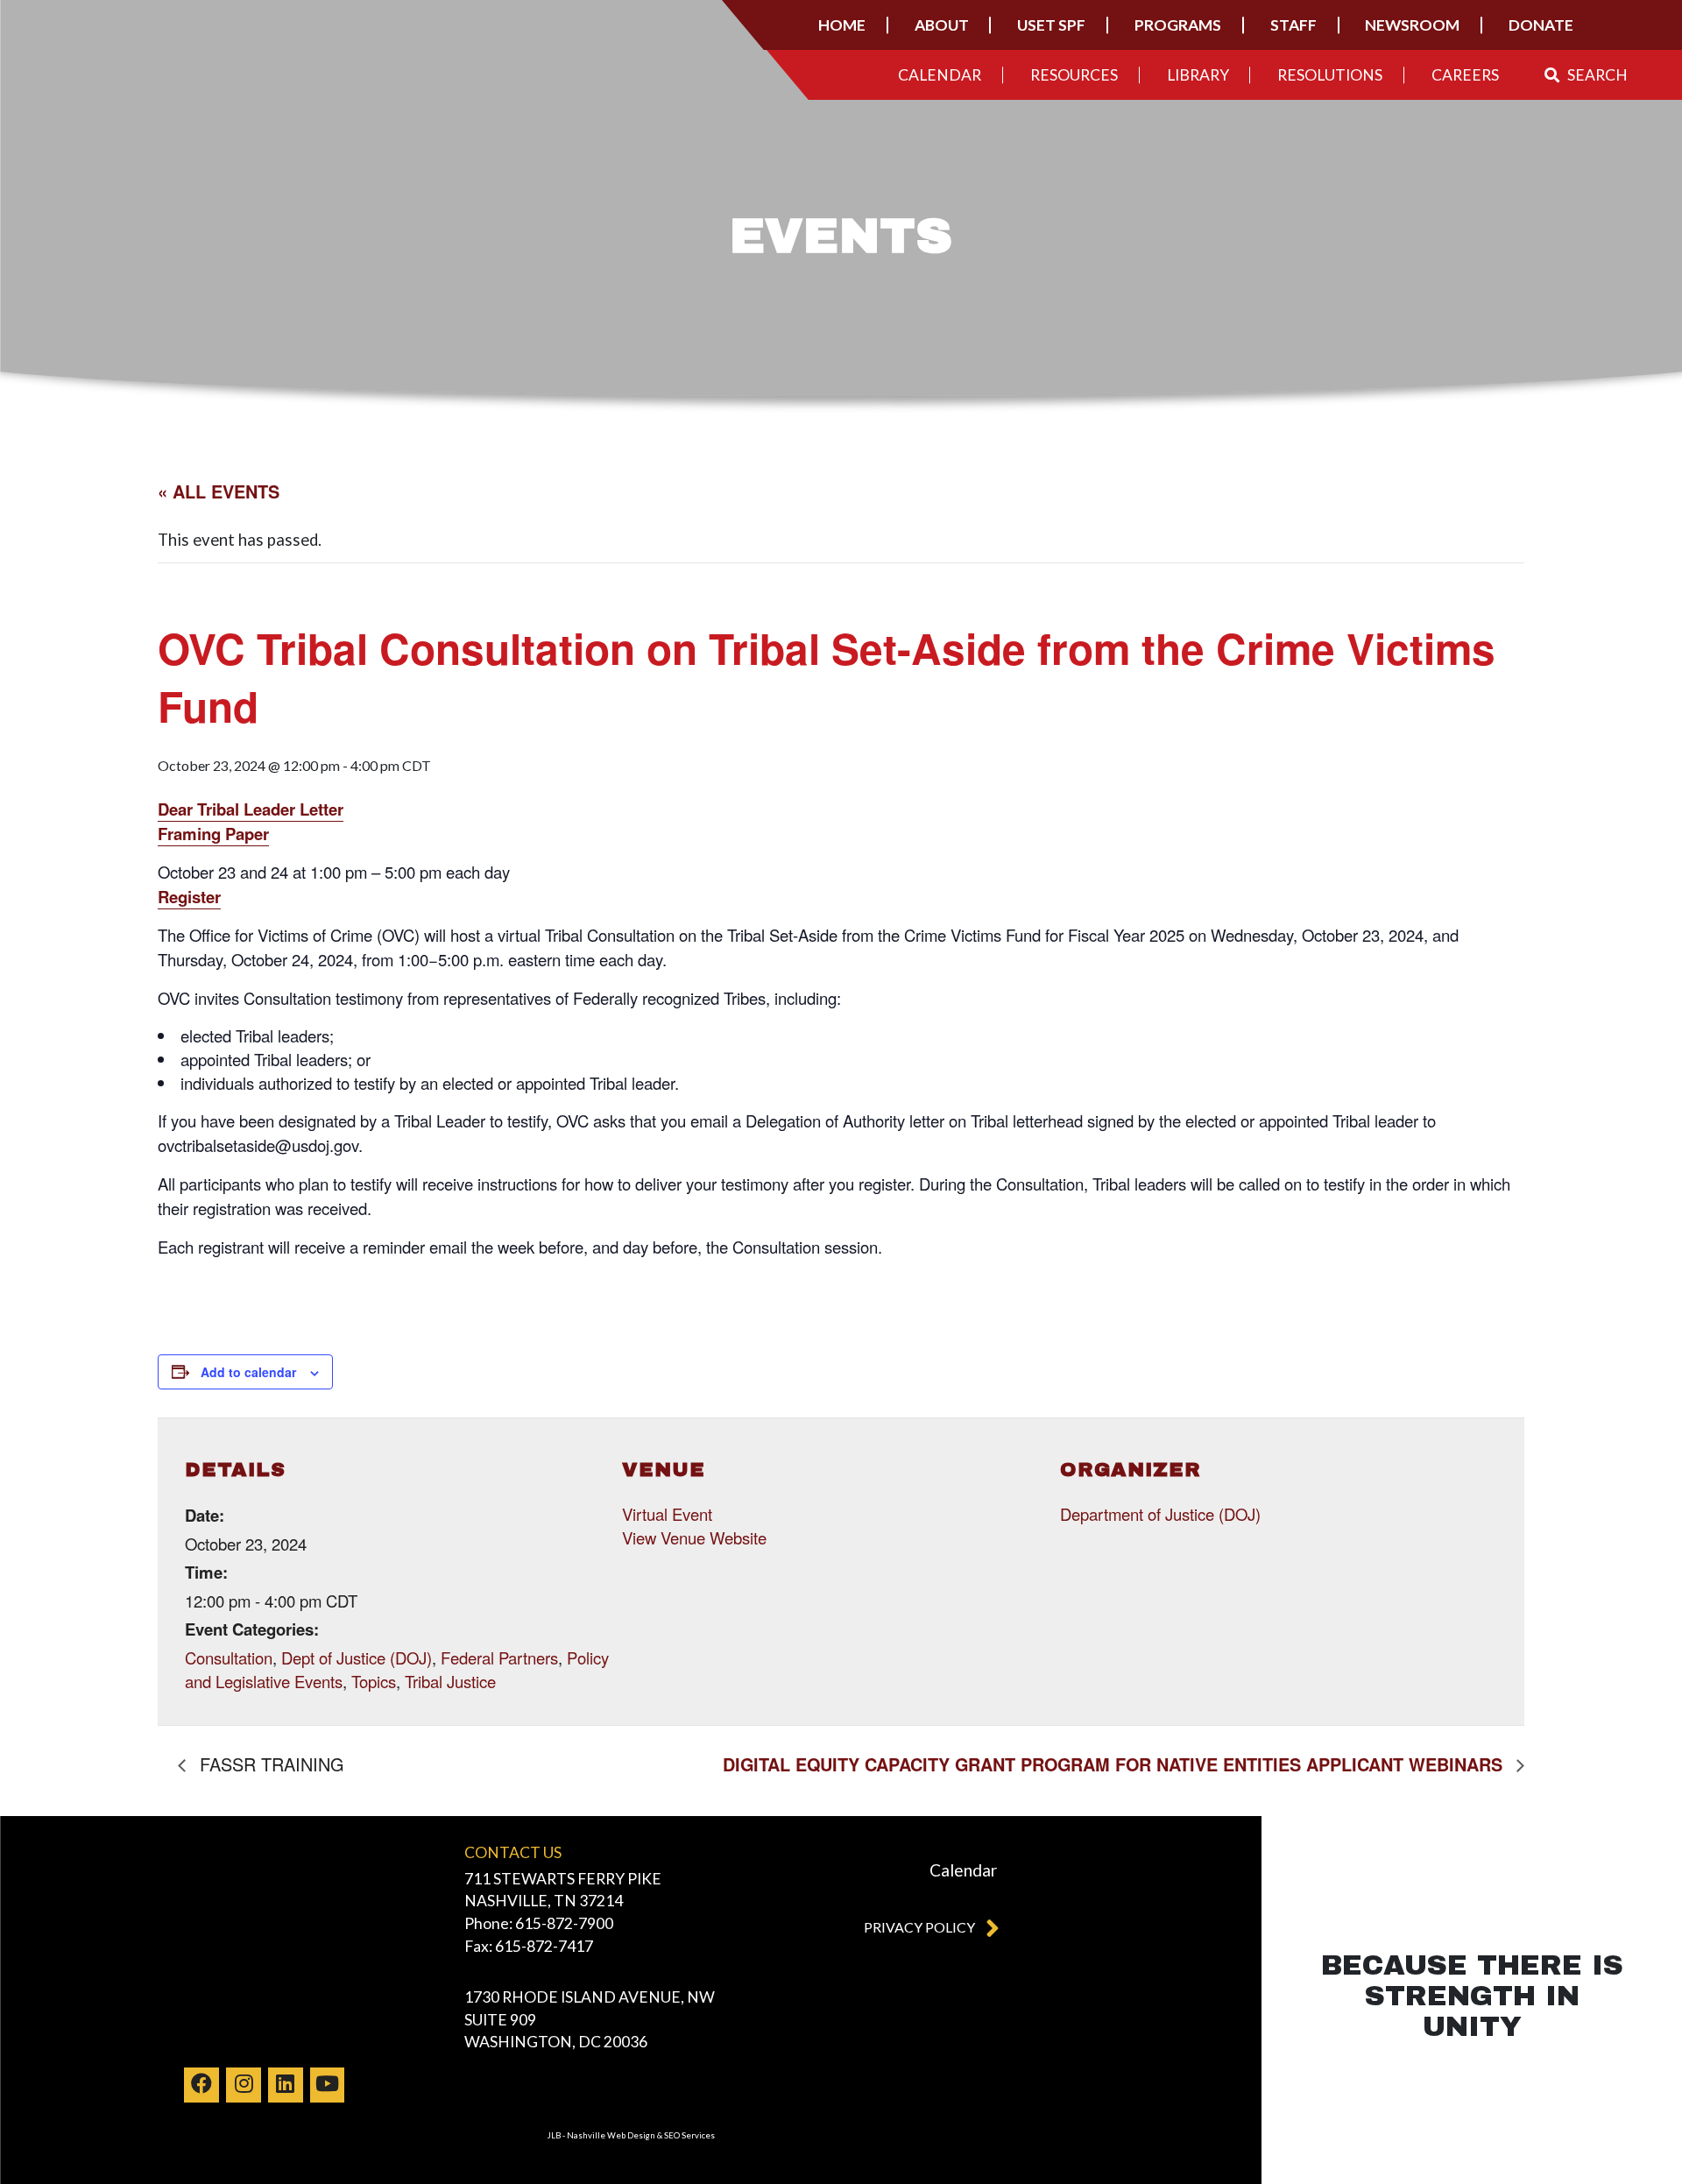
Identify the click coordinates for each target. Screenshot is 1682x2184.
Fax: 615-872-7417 (529, 1946)
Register (189, 897)
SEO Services (689, 2135)
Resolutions (1330, 75)
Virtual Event (667, 1514)
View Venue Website (694, 1537)
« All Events (219, 491)
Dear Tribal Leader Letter (251, 809)
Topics (374, 1681)
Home (842, 25)
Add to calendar (248, 1372)
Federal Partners (499, 1657)
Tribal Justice (450, 1681)
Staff (1293, 25)
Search (1597, 75)
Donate (1541, 25)
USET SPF (1051, 25)
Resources (1074, 75)
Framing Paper (213, 834)
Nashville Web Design (611, 2135)
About (942, 25)
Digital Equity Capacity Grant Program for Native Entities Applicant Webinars (1115, 1764)
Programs (1178, 25)
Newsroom (1412, 25)
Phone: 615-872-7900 (539, 1923)
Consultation (229, 1657)
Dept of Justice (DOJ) (357, 1657)
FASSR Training (269, 1764)
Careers (1465, 75)
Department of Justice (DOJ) (1160, 1514)
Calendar (940, 75)
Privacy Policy (919, 1927)
